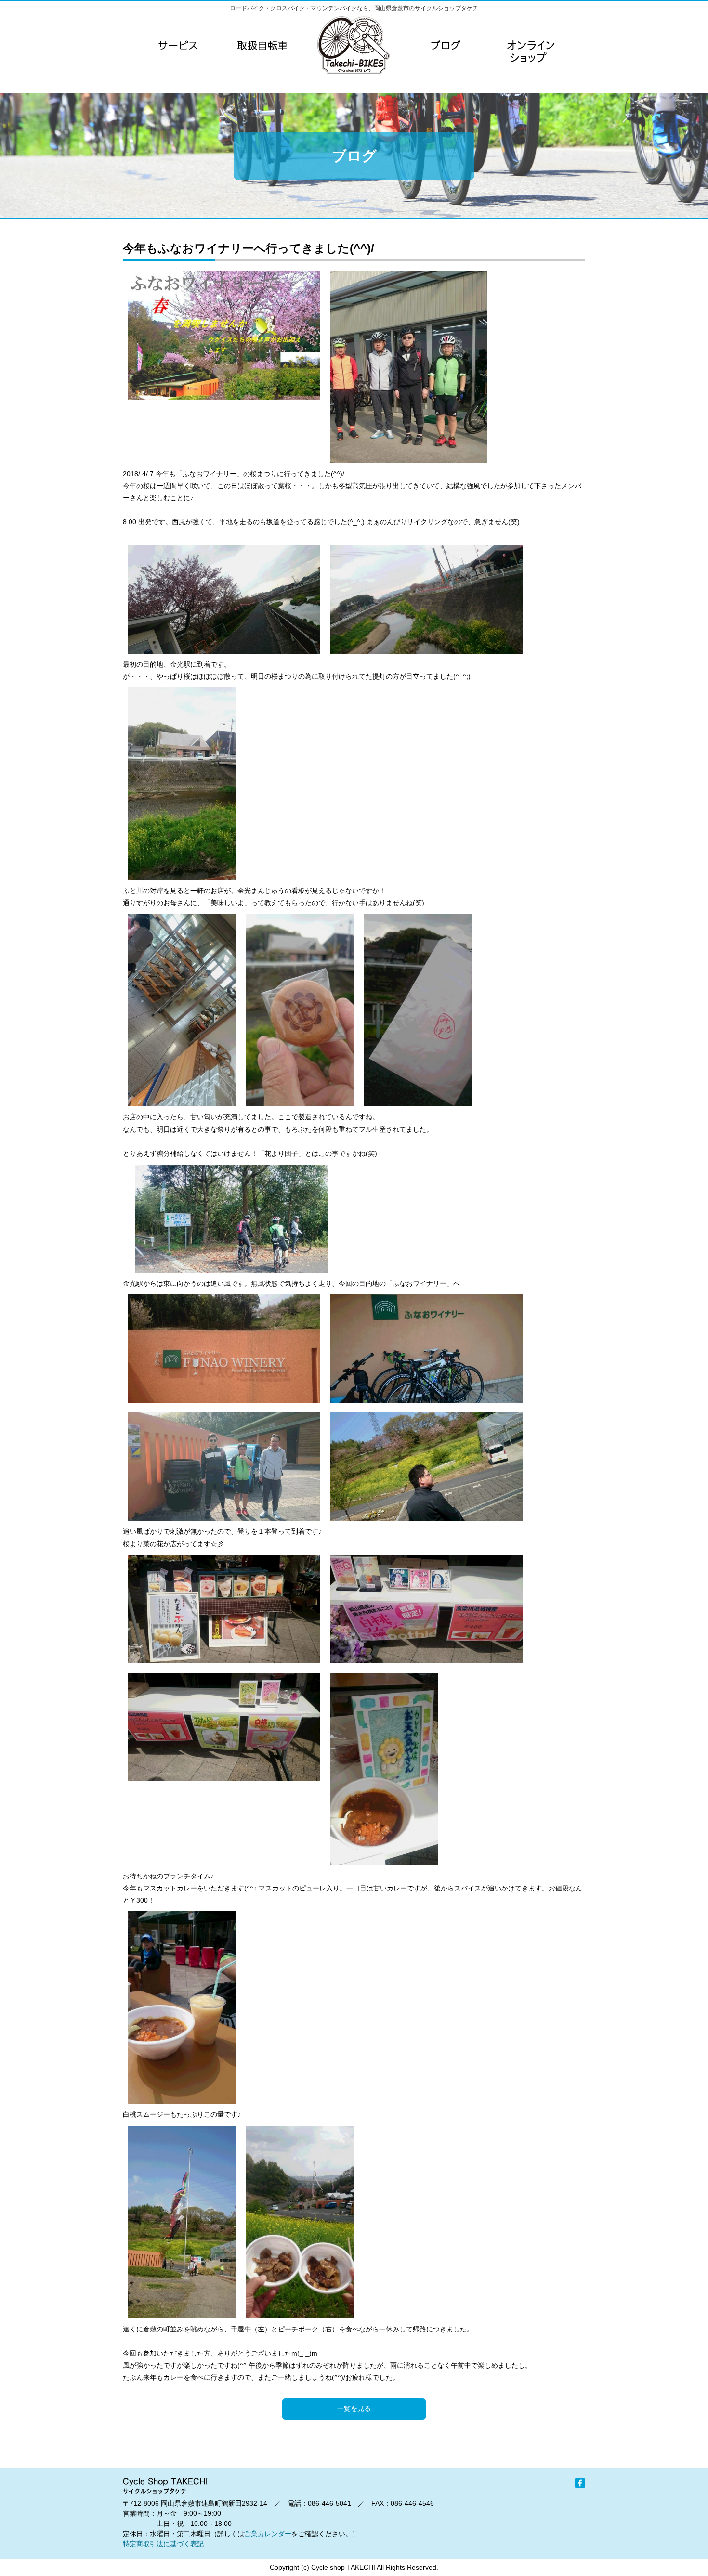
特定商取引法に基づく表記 (163, 2544)
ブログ (446, 45)
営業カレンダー (268, 2534)
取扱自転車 (262, 45)
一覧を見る (354, 2408)
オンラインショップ (530, 65)
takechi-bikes (354, 45)
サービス (178, 45)
